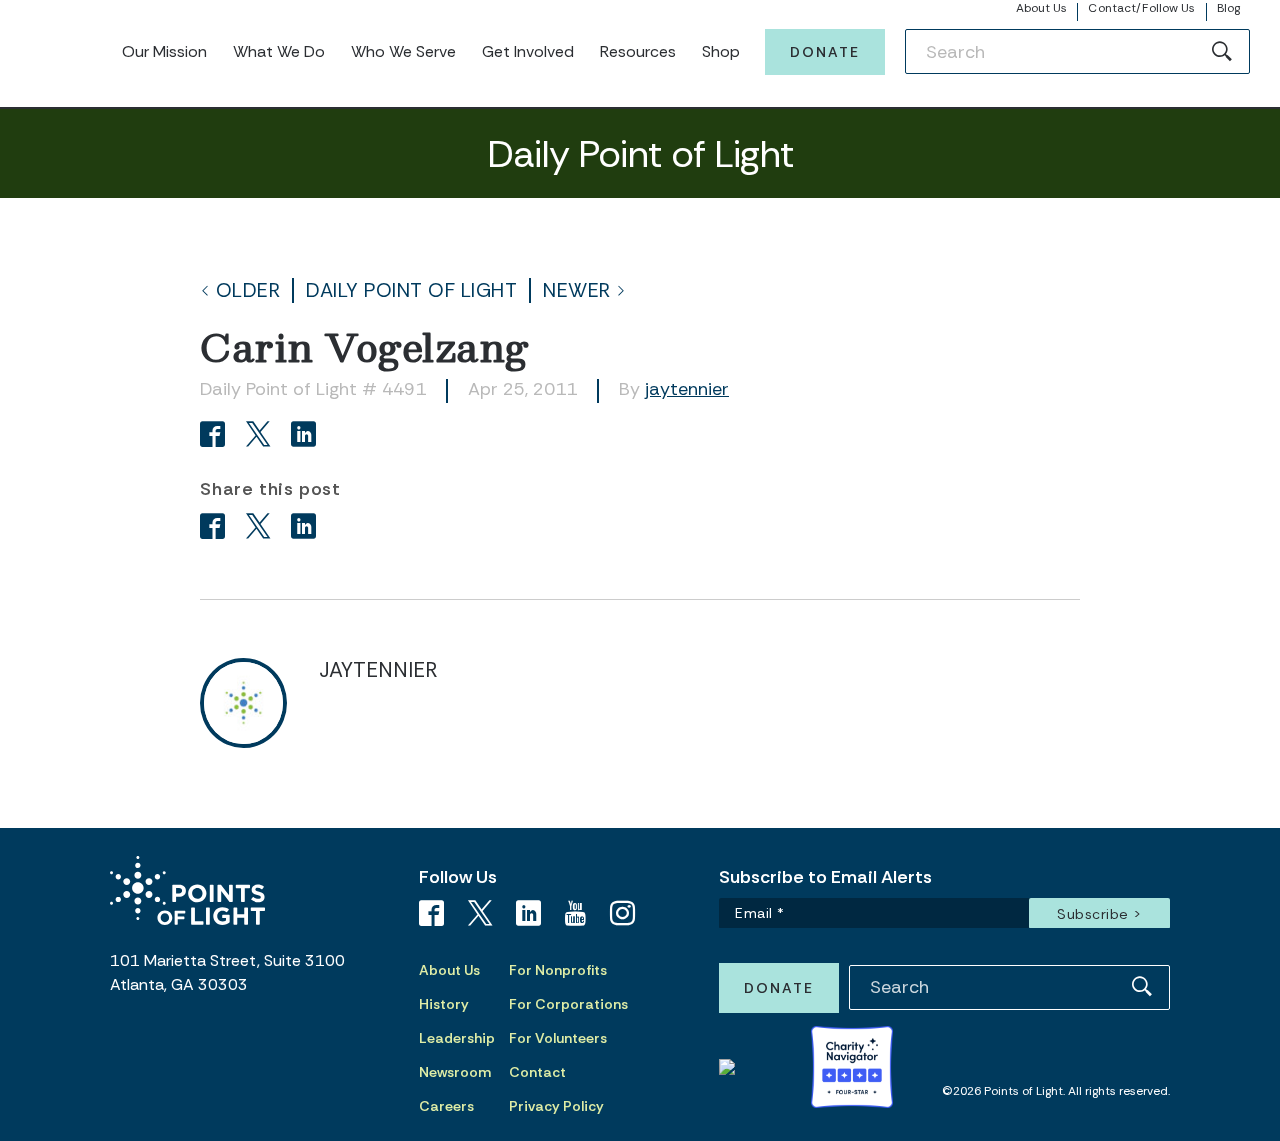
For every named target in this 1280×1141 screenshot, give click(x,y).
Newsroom (455, 1072)
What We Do (279, 51)
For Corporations (568, 1004)
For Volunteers (558, 1038)
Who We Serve (403, 51)
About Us (1042, 8)
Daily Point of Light (411, 290)
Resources (638, 51)
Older (248, 290)
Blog (1228, 8)
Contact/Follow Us (1141, 8)
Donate (825, 52)
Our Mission (164, 51)
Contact (537, 1072)
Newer (577, 290)
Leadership (457, 1038)
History (444, 1004)
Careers (446, 1106)
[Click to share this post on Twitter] (261, 436)
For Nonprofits (558, 970)
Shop (721, 51)
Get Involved (528, 51)
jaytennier (687, 389)
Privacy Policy (556, 1106)
